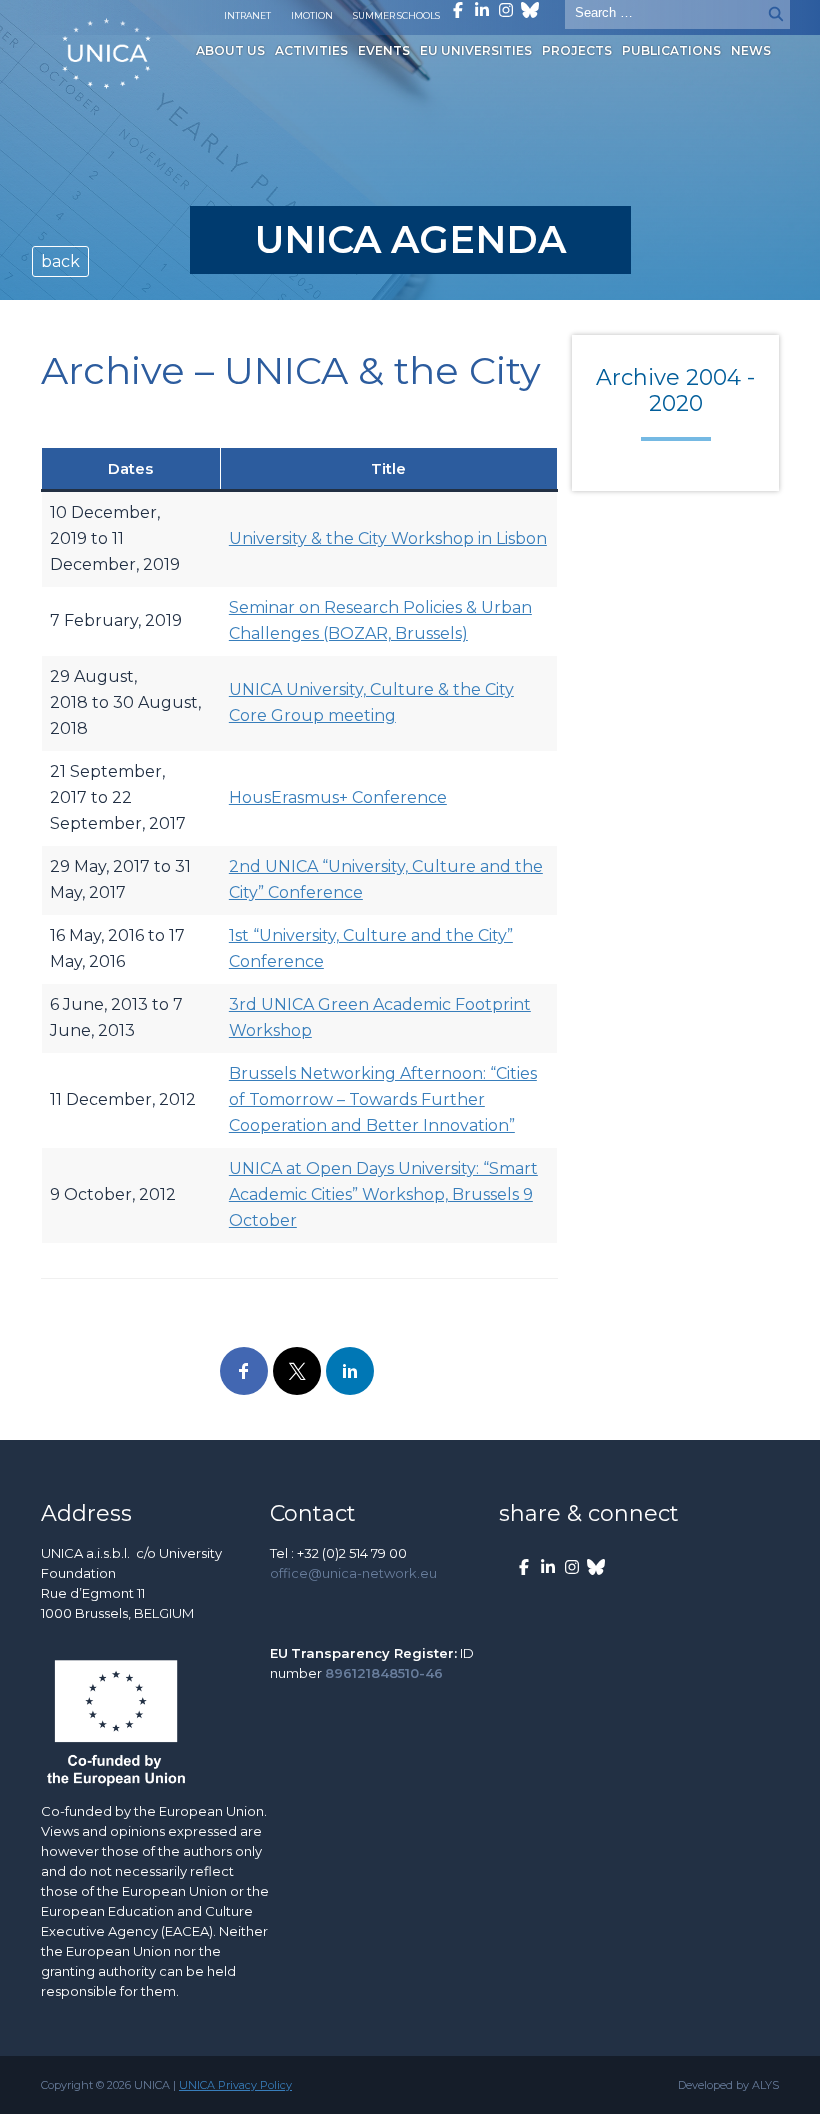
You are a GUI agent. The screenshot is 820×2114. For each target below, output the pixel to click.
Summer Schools (396, 15)
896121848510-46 (384, 1673)
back (60, 261)
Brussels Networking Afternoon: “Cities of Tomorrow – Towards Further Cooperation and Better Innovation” (383, 1099)
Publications (671, 50)
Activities (311, 50)
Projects (577, 50)
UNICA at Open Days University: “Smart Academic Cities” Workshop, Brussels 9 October (383, 1194)
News (751, 50)
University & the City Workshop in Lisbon (388, 538)
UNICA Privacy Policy (235, 2085)
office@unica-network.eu (353, 1573)
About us (230, 50)
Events (384, 50)
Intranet (247, 15)
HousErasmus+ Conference (338, 797)
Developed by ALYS (728, 2085)
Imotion (312, 15)
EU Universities (476, 50)
